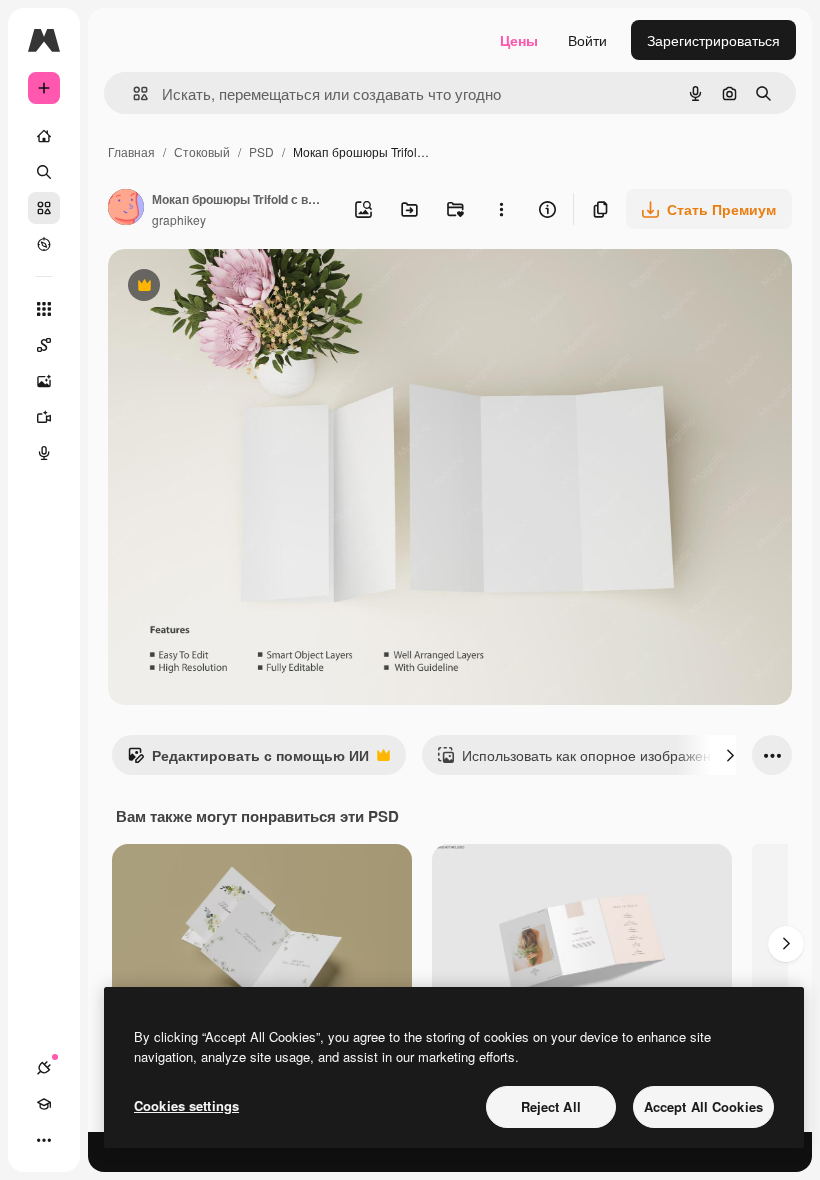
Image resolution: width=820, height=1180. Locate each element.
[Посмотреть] (44, 244)
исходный (242, 287)
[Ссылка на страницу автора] (126, 209)
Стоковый (202, 151)
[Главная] (44, 136)
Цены (519, 40)
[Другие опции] (501, 209)
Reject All (551, 1106)
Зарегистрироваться (713, 40)
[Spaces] (44, 345)
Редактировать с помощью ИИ (248, 760)
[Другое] (44, 1140)
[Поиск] (44, 172)
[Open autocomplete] (132, 93)
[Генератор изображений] (44, 381)
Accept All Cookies (703, 1106)
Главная (131, 151)
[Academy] (44, 1104)
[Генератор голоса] (44, 453)
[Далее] (730, 755)
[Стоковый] (44, 208)
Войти (587, 40)
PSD (261, 151)
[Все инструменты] (44, 309)
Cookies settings (186, 1105)
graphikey (179, 219)
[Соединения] (44, 1068)
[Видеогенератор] (44, 417)
